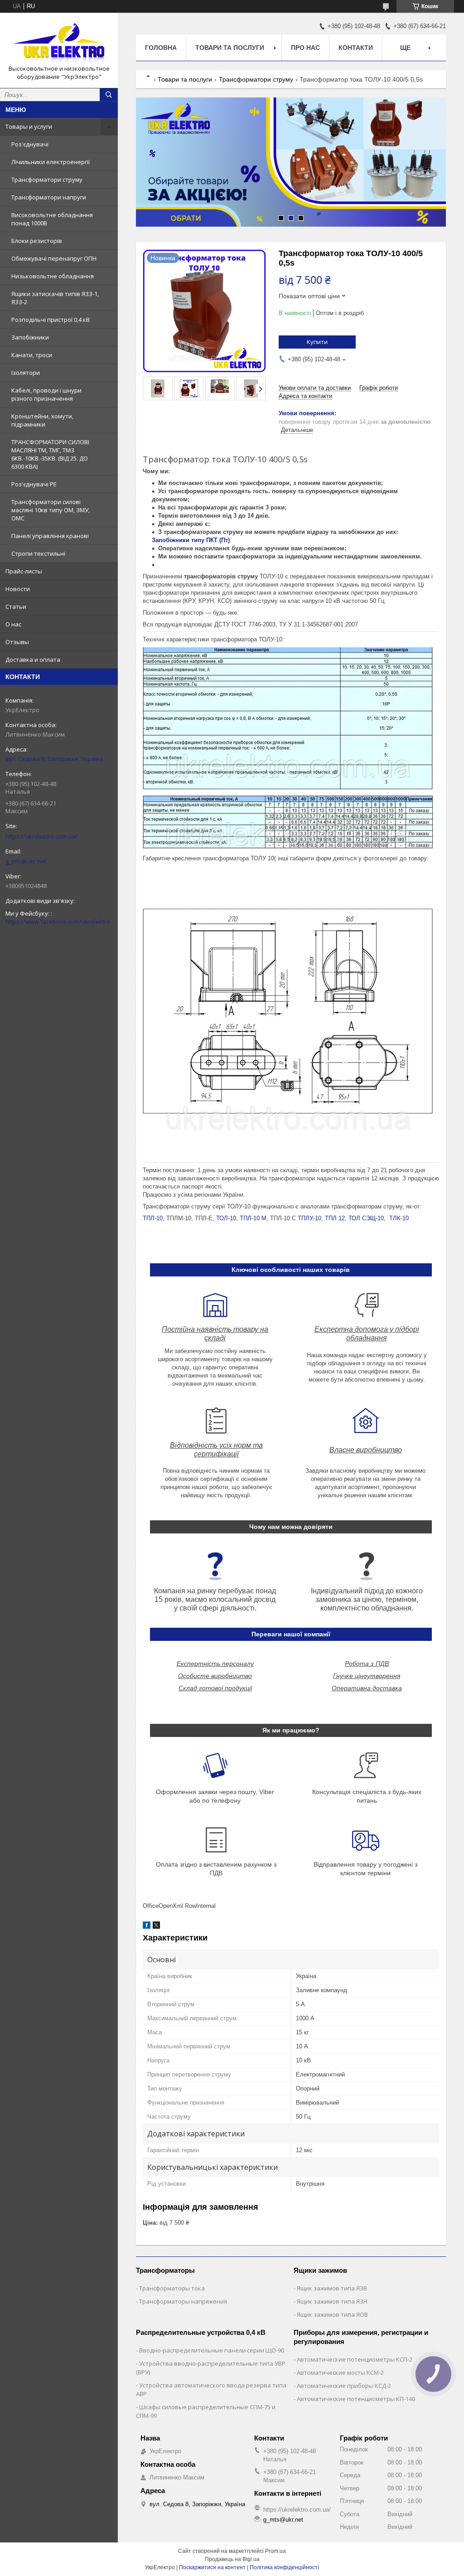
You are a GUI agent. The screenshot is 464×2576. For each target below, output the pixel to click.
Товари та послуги (230, 48)
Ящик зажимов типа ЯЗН (332, 2301)
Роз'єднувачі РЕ (34, 484)
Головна (161, 48)
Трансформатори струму (47, 179)
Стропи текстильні (38, 553)
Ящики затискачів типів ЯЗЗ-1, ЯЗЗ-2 (55, 298)
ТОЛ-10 (226, 1218)
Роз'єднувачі (30, 144)
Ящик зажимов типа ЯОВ (332, 2314)
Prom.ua (275, 2551)
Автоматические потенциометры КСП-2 (355, 2359)
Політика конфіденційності (284, 2567)
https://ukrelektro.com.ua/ (41, 836)
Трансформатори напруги (49, 197)
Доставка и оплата (33, 660)
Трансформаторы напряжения (183, 2301)
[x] (156, 1927)
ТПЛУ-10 (309, 1218)
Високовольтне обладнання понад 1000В (52, 219)
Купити (317, 342)
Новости (18, 589)
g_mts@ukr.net (26, 861)
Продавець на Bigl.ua (232, 2559)
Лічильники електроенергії (51, 162)
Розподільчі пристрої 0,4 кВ (51, 320)
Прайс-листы (24, 571)
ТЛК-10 (399, 1218)
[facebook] (147, 1927)
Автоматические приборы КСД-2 (344, 2386)
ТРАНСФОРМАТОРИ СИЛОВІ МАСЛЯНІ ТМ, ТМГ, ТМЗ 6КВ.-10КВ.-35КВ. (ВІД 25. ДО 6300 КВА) (50, 454)
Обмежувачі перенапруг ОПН (54, 258)
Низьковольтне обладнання (53, 276)
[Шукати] (109, 95)
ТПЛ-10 (153, 1218)
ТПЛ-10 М (253, 1218)
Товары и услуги (29, 126)
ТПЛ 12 (335, 1218)
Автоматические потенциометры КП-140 (356, 2399)
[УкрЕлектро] (59, 42)
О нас (13, 624)
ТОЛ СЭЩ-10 (366, 1218)
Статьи (16, 606)
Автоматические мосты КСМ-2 (340, 2372)
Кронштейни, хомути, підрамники (42, 420)
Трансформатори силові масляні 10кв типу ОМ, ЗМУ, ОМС (51, 510)
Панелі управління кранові (50, 536)
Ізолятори (26, 373)
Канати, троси (32, 355)
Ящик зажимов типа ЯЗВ (332, 2288)
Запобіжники (30, 337)
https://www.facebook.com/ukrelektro (58, 922)
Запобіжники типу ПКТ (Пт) (192, 540)
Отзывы (17, 642)
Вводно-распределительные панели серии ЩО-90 (212, 2350)
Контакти (356, 48)
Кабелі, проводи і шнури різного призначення (46, 394)
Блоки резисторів (37, 241)
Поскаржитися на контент (212, 2567)
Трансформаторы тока (172, 2288)
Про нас (305, 48)
